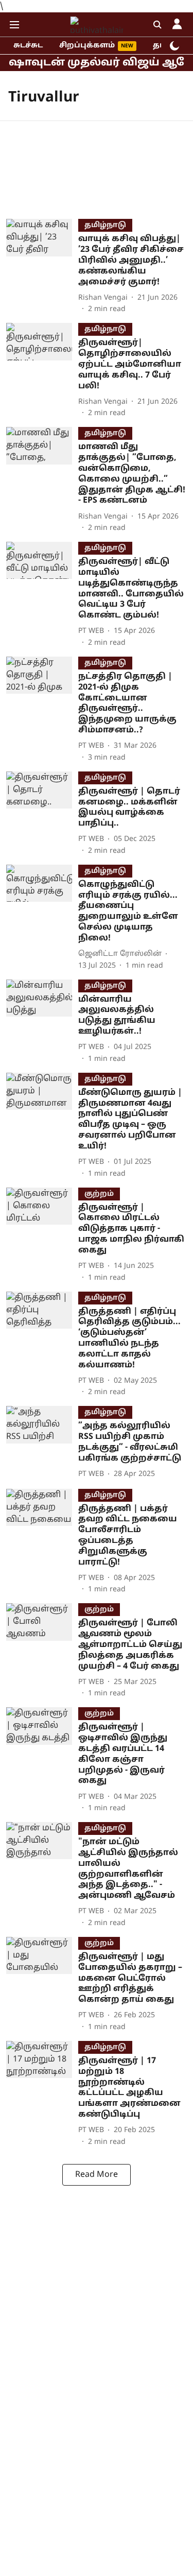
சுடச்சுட (28, 46)
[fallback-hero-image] (42, 267)
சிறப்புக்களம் (87, 46)
